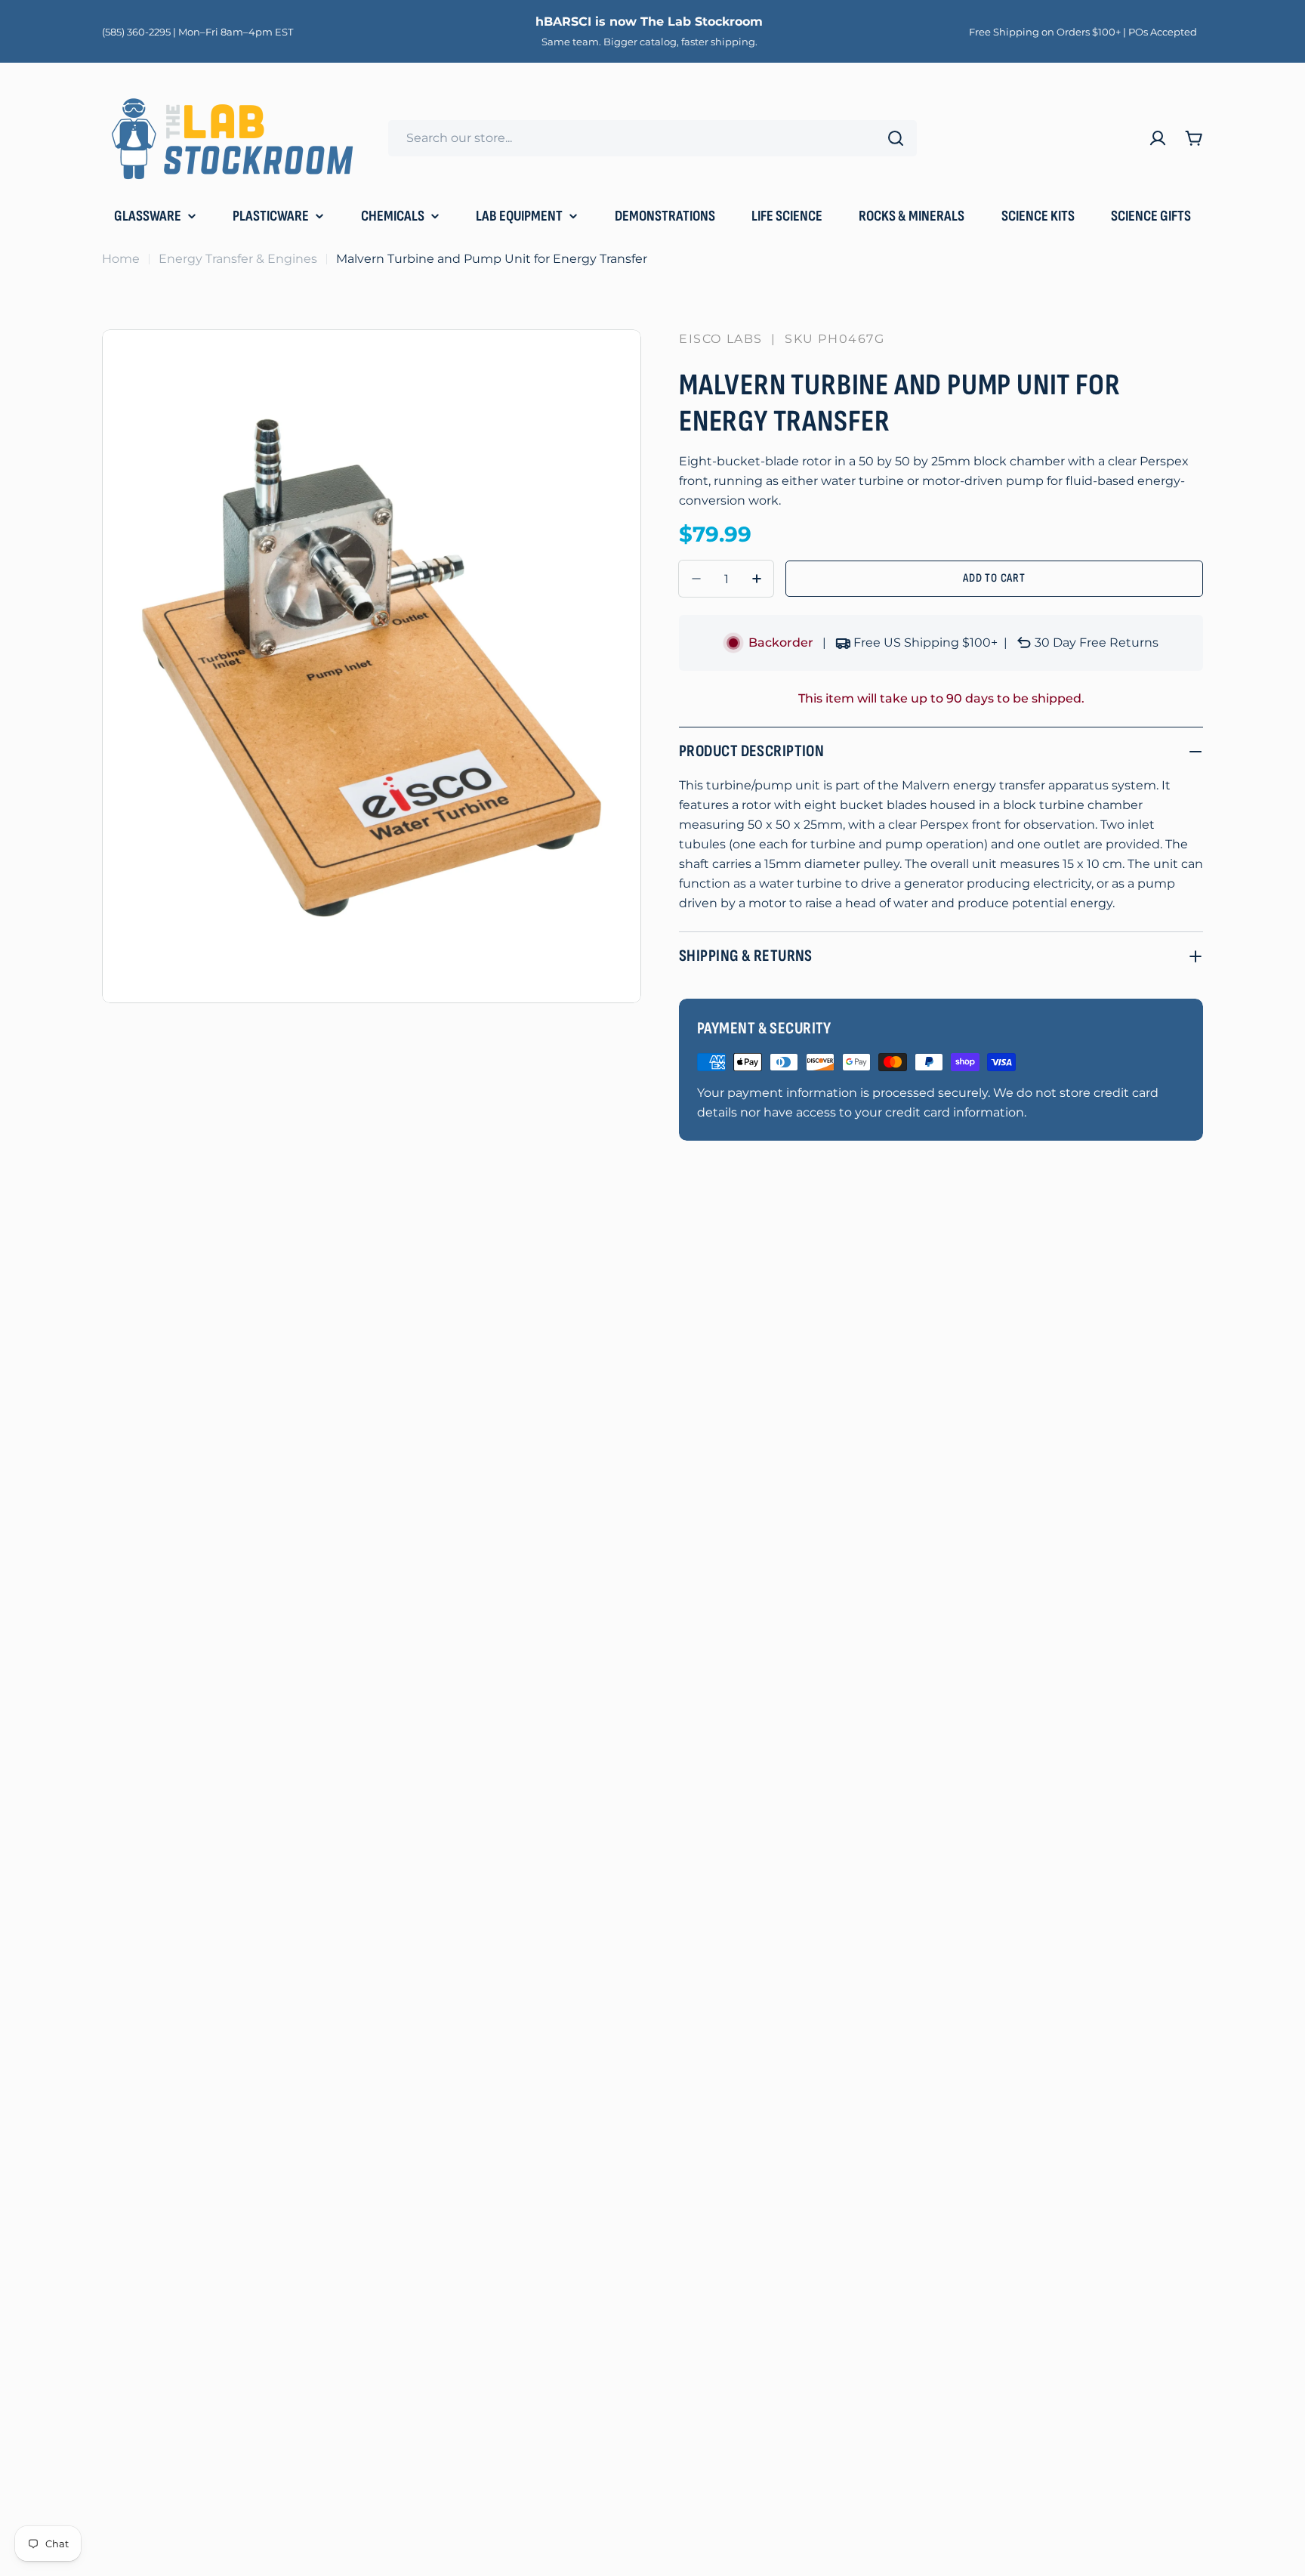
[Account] (1158, 138)
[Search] (896, 138)
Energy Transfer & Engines (238, 259)
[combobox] (652, 138)
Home (121, 259)
